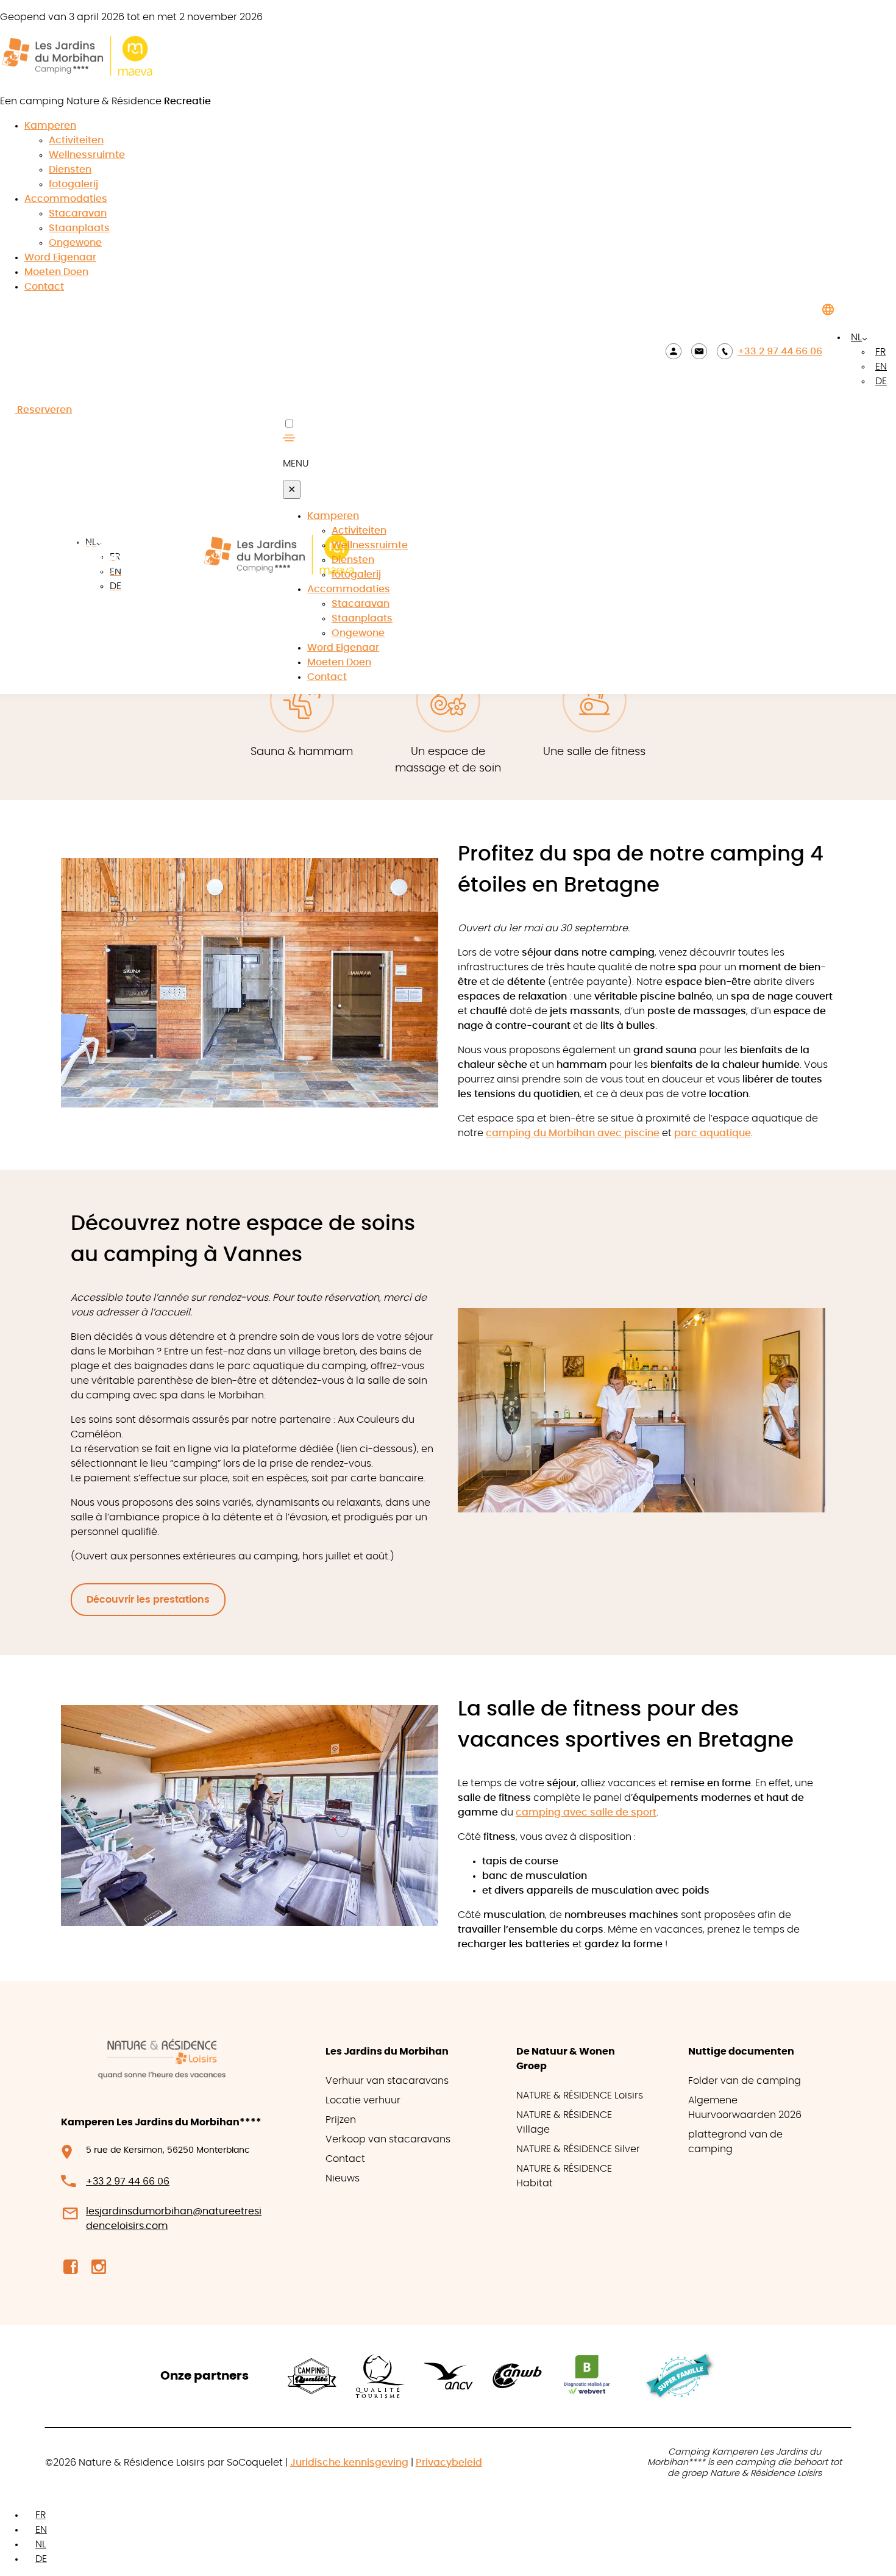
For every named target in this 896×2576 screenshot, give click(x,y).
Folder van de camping (745, 2081)
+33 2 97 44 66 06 (780, 351)
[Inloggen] (674, 351)
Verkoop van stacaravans (388, 2139)
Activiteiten (76, 140)
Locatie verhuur (363, 2100)
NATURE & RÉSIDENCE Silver (578, 2149)
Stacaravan (78, 213)
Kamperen (50, 126)
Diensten (70, 170)
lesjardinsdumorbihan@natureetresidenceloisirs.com (174, 2219)
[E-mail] (699, 351)
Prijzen (341, 2120)
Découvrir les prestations (148, 1600)
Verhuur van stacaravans (387, 2081)
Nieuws (343, 2178)
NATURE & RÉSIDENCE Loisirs (580, 2095)
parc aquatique (713, 1133)
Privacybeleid (449, 2463)
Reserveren (43, 410)
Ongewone (75, 243)
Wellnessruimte (87, 155)
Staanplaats (79, 228)
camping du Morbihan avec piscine (573, 1133)
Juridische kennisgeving (349, 2463)
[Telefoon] (725, 351)
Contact (44, 287)
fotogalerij (73, 184)
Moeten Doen (56, 272)
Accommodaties (66, 199)
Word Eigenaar (60, 257)
